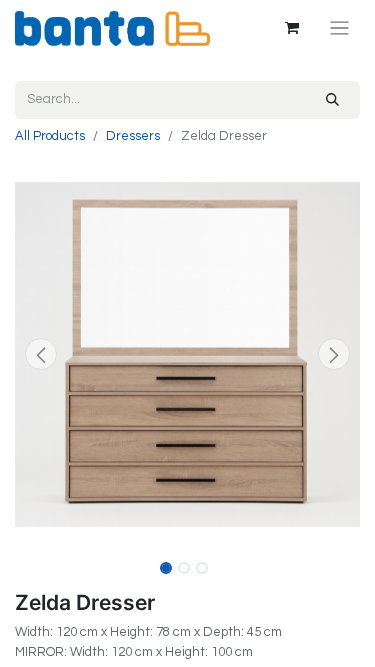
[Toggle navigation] (339, 28)
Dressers (133, 136)
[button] (41, 354)
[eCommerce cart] (292, 28)
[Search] (332, 100)
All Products (50, 136)
